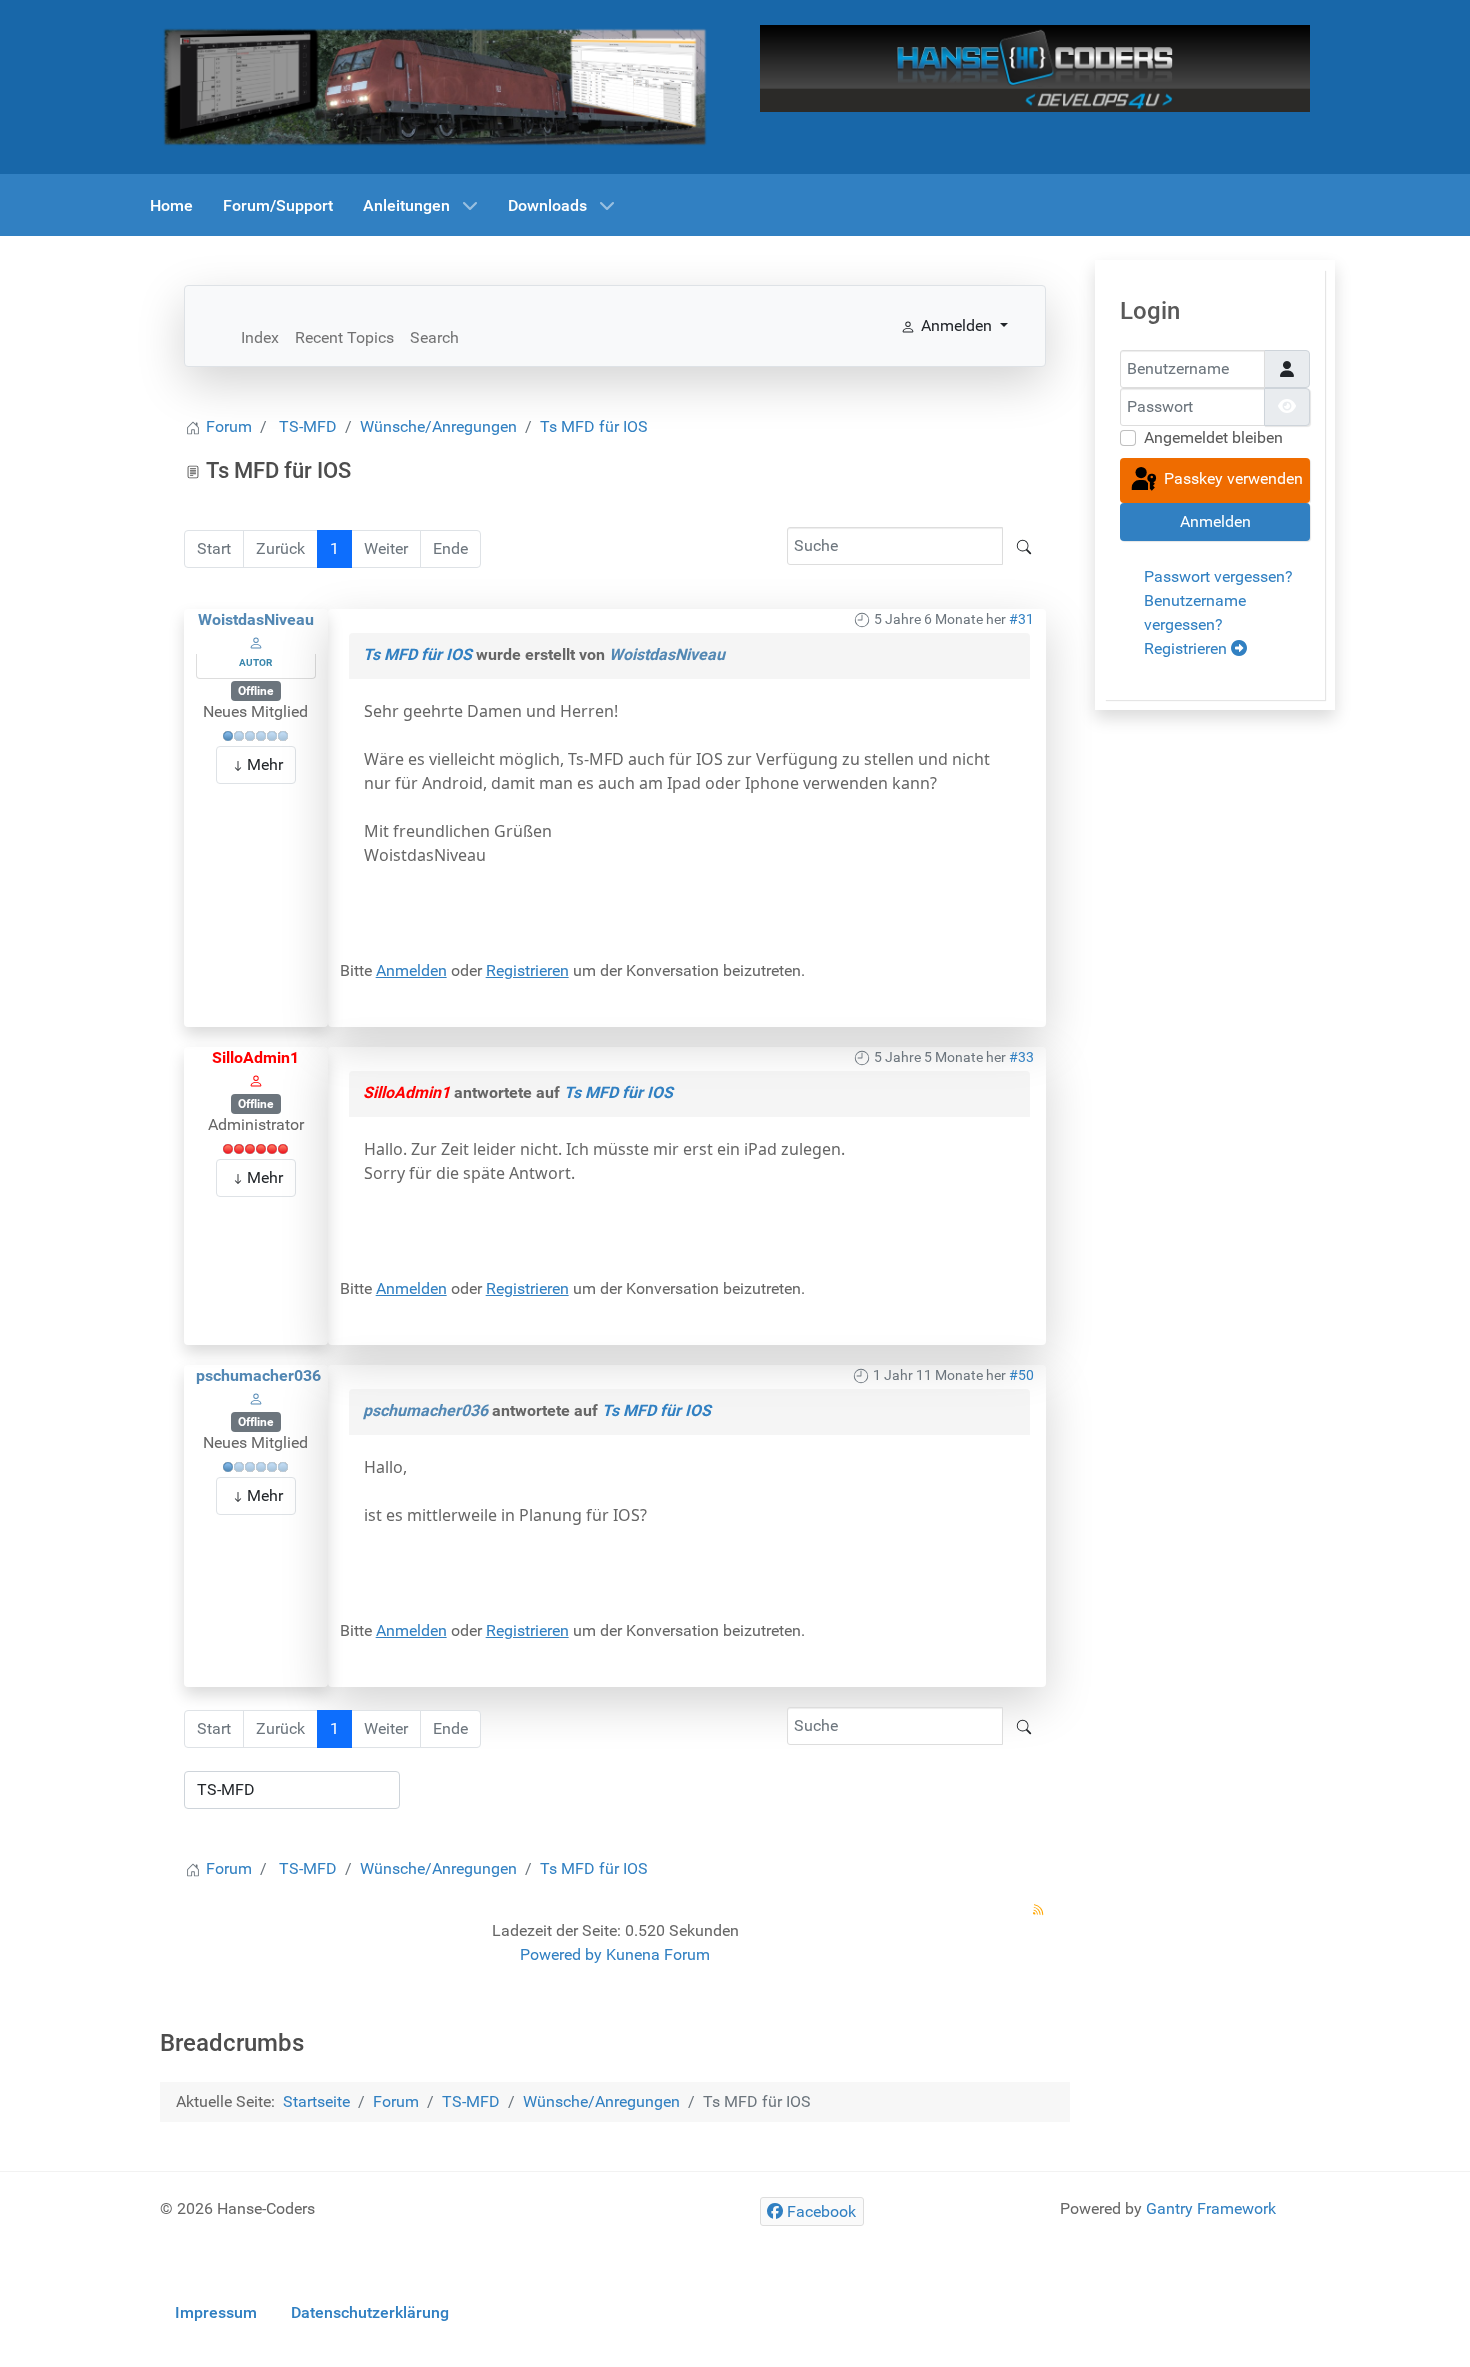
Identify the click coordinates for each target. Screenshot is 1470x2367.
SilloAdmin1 (255, 1057)
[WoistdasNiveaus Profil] (256, 642)
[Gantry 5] (435, 85)
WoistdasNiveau (256, 619)
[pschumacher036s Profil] (256, 1398)
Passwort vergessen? (1218, 576)
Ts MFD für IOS (417, 654)
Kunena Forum (658, 1954)
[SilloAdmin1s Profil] (256, 1080)
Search (434, 337)
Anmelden (411, 970)
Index (260, 337)
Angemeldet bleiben (1213, 437)
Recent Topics (344, 337)
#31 (1021, 619)
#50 (1021, 1375)
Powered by (561, 1954)
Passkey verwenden (1231, 479)
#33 (1021, 1057)
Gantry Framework (1211, 2208)
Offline (255, 691)
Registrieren (527, 970)
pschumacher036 (258, 1375)
